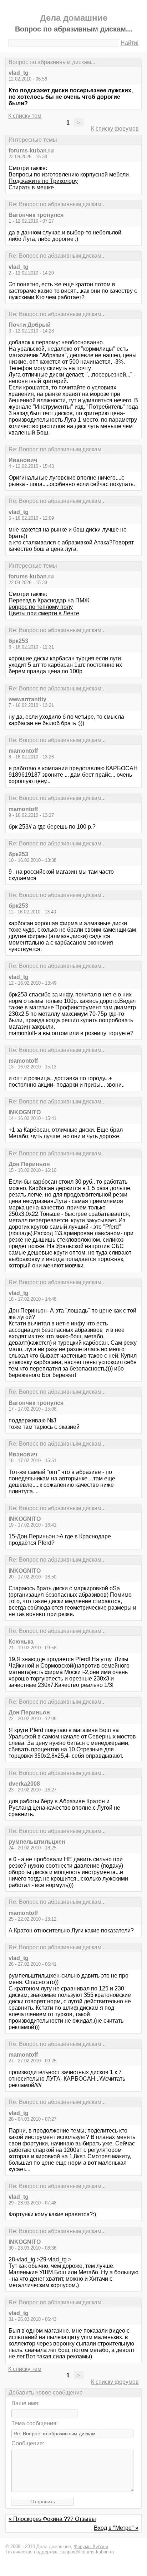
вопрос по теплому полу (41, 607)
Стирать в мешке (31, 187)
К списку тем (25, 116)
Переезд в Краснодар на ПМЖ (49, 600)
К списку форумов (115, 129)
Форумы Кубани (91, 2546)
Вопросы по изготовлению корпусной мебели (69, 174)
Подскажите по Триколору (43, 181)
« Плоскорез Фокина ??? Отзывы (52, 2519)
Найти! (130, 43)
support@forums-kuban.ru (87, 2552)
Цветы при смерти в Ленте (44, 613)
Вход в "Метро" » (116, 2528)
